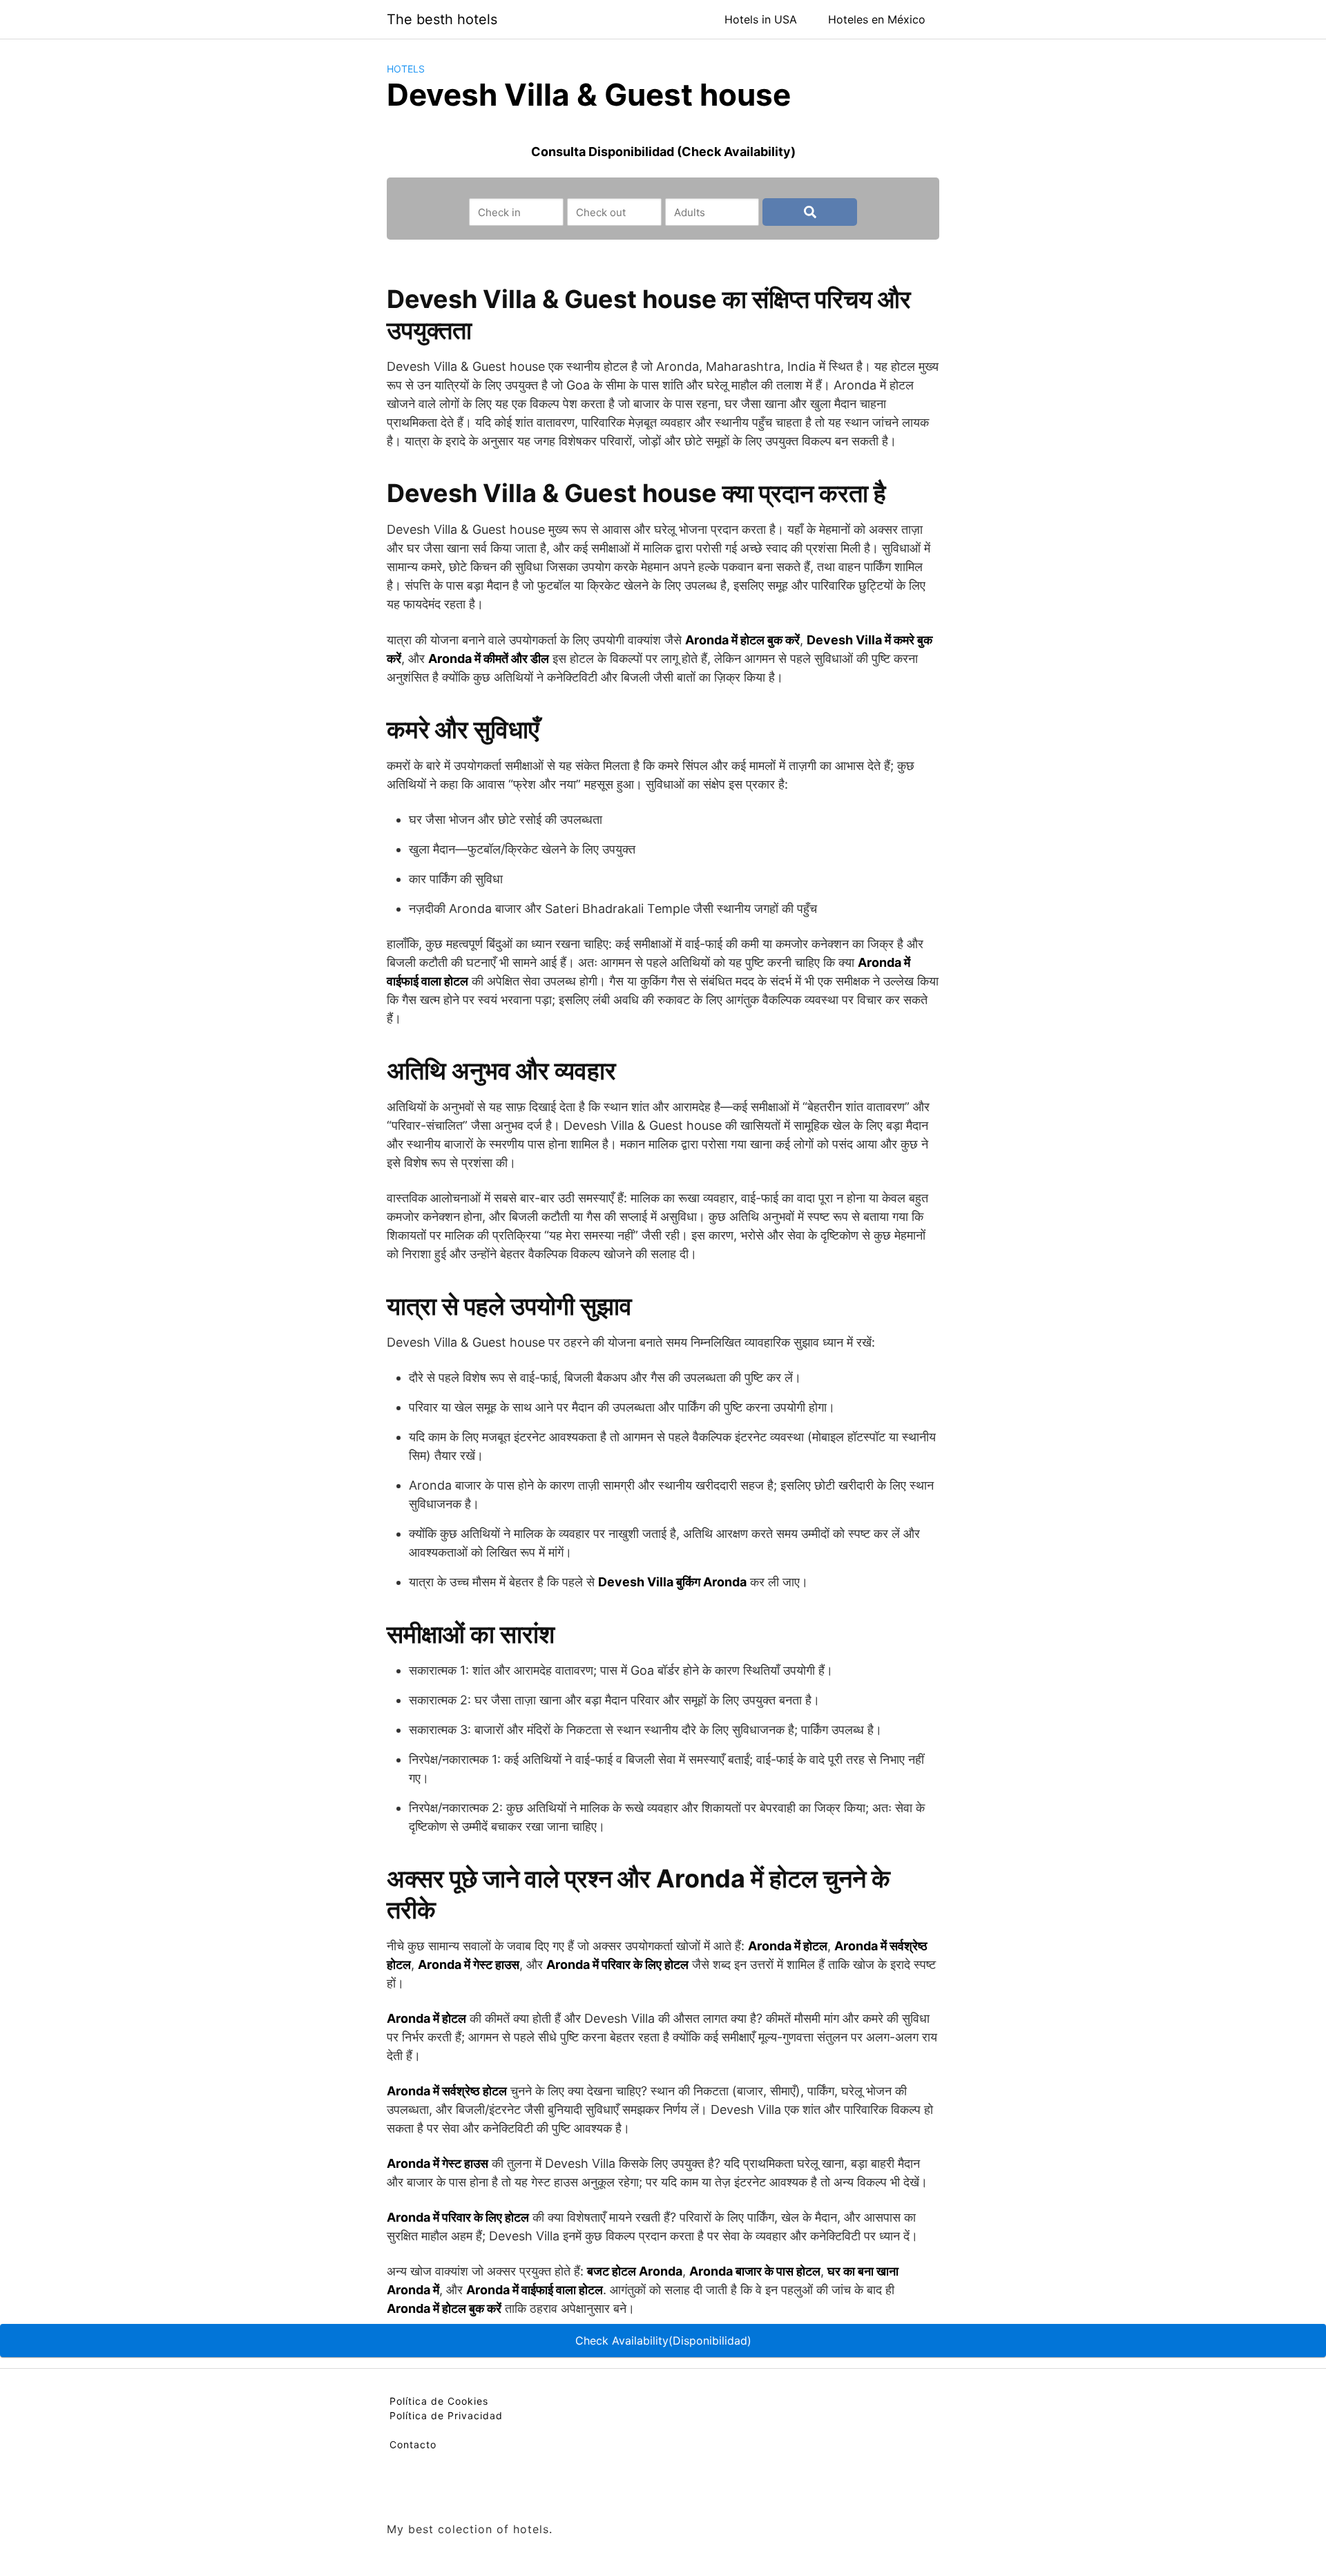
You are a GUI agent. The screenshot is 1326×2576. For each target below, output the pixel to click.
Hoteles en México (877, 19)
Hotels (406, 69)
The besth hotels (442, 19)
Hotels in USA (761, 19)
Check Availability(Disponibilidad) (663, 2340)
